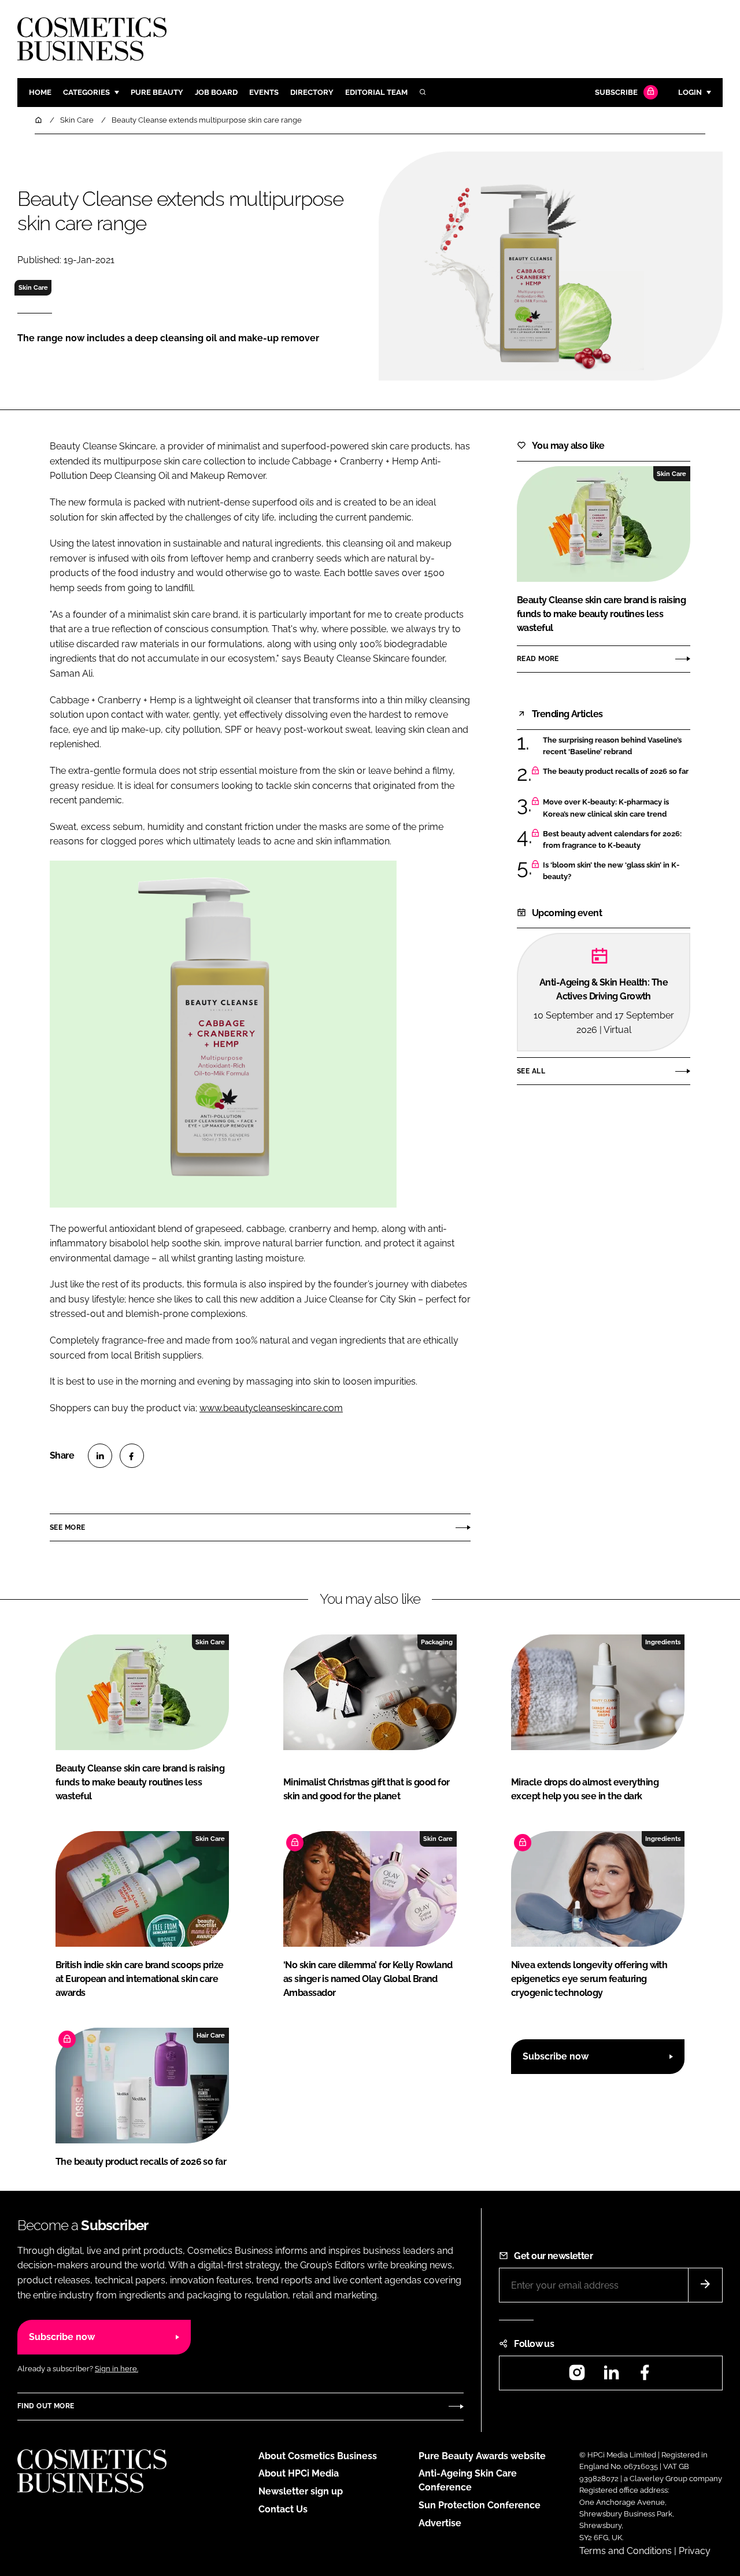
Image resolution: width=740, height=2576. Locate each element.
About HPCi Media (299, 2473)
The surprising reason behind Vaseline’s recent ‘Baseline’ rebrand (612, 746)
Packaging (437, 1642)
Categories (86, 92)
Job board (216, 92)
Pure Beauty (157, 92)
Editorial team (376, 92)
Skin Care (33, 287)
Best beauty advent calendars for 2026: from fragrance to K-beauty (612, 840)
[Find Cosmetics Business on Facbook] (645, 2376)
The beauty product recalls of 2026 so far (616, 772)
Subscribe (616, 92)
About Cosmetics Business (318, 2456)
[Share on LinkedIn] (100, 1456)
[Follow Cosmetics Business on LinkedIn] (611, 2376)
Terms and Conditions (626, 2551)
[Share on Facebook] (132, 1456)
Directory (312, 92)
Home (40, 92)
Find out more (46, 2406)
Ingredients (663, 1642)
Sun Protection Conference (480, 2505)
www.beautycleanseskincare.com (271, 1408)
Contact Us (283, 2509)
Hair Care (211, 2035)
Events (264, 92)
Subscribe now (556, 2056)
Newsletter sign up (301, 2491)
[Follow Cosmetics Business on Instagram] (577, 2376)
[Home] (39, 120)
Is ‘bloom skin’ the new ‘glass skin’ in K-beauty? (611, 871)
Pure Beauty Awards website (482, 2456)
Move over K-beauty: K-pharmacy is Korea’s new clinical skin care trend (606, 808)
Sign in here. (116, 2369)
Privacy (695, 2551)
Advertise (440, 2523)
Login (690, 92)
